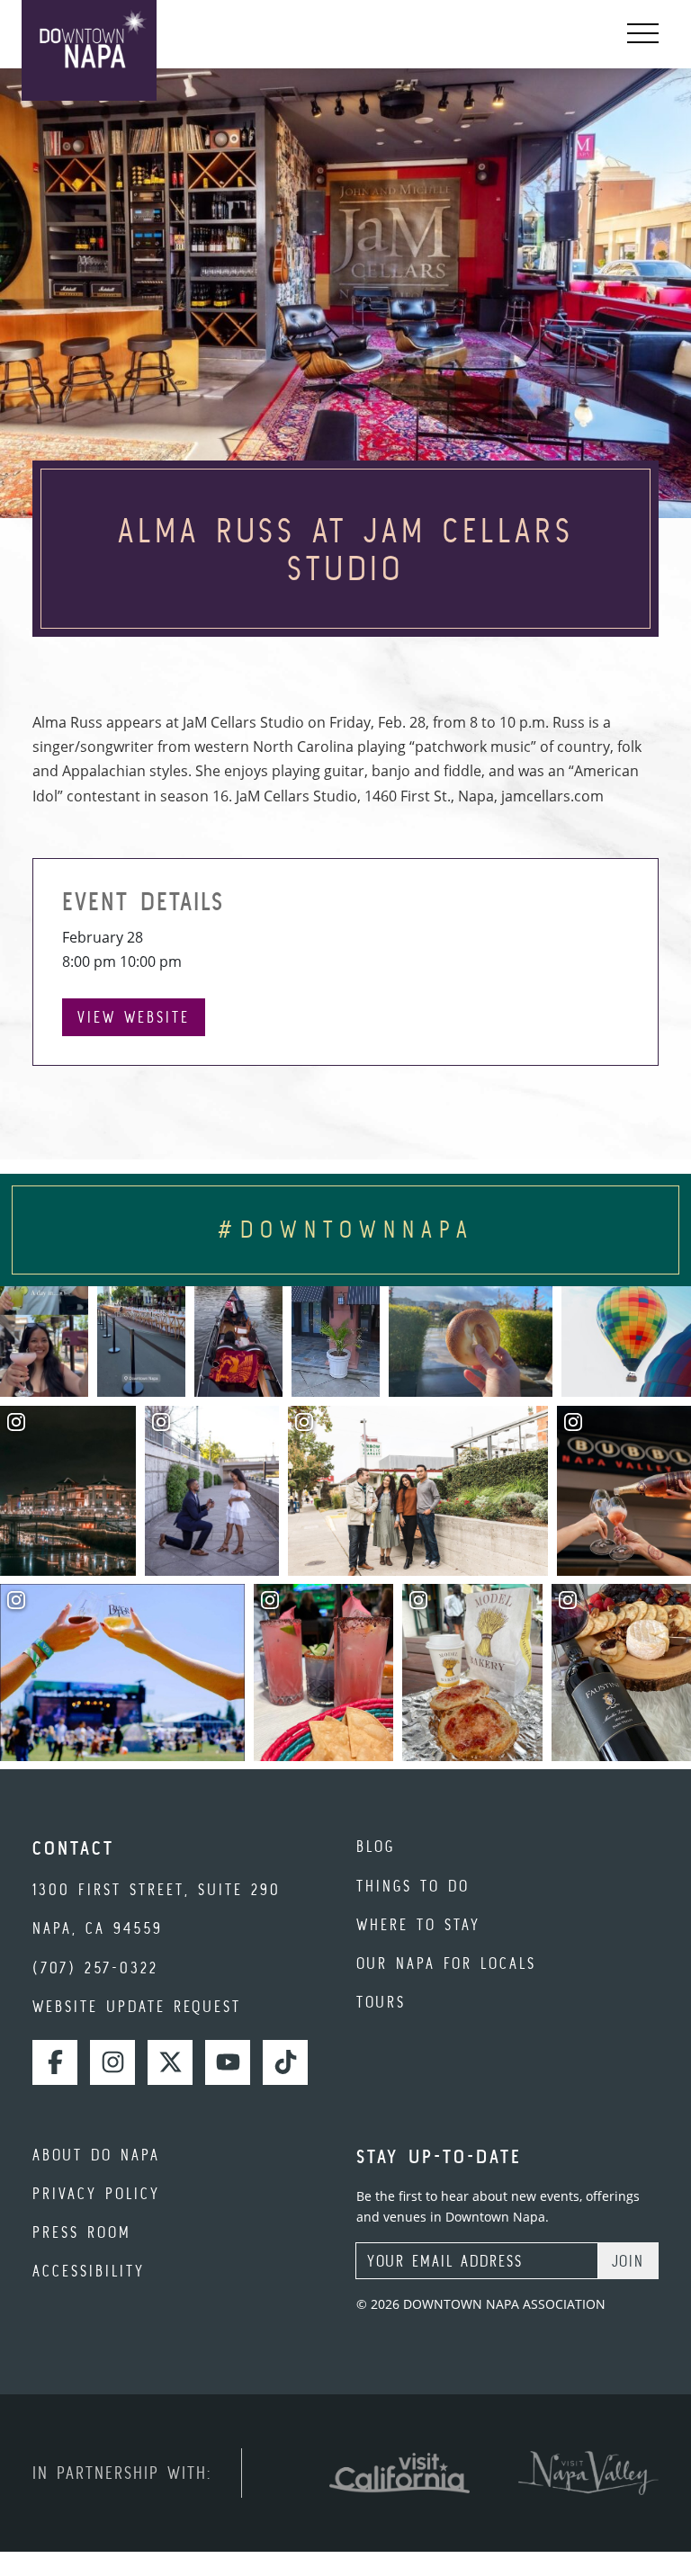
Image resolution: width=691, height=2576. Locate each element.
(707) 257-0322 (95, 1968)
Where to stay (418, 1924)
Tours (381, 2002)
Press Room (82, 2232)
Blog (376, 1846)
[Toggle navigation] (643, 34)
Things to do (413, 1886)
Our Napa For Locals (446, 1963)
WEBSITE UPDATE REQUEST (137, 2006)
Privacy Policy (96, 2193)
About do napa (96, 2155)
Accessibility (89, 2271)
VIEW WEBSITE (134, 1017)
